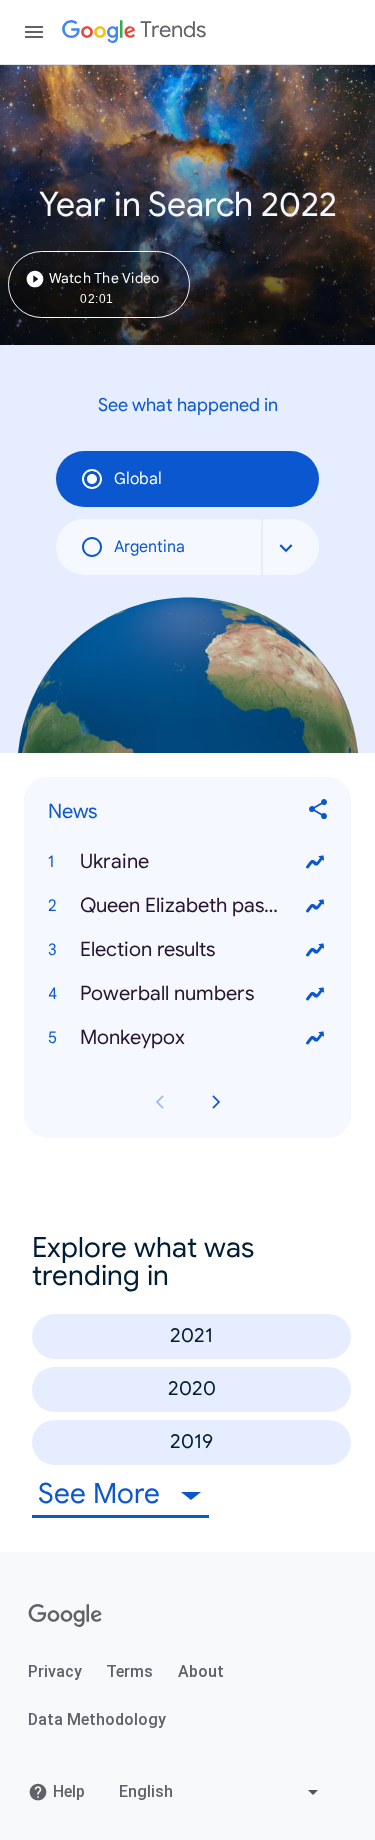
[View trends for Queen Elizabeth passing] (315, 906)
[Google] (65, 1616)
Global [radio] (138, 479)
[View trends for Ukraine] (315, 862)
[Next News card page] (216, 1102)
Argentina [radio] (149, 547)
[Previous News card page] (160, 1102)
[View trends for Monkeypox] (315, 1038)
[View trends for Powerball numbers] (315, 994)
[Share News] (319, 812)
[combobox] (291, 547)
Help (69, 1791)
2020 (192, 1388)
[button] (187, 862)
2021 (191, 1335)
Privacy (55, 1671)
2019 (191, 1441)
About (201, 1671)
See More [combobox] (102, 1493)
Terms (129, 1671)
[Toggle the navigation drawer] (34, 32)
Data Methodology (97, 1719)
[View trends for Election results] (315, 950)
